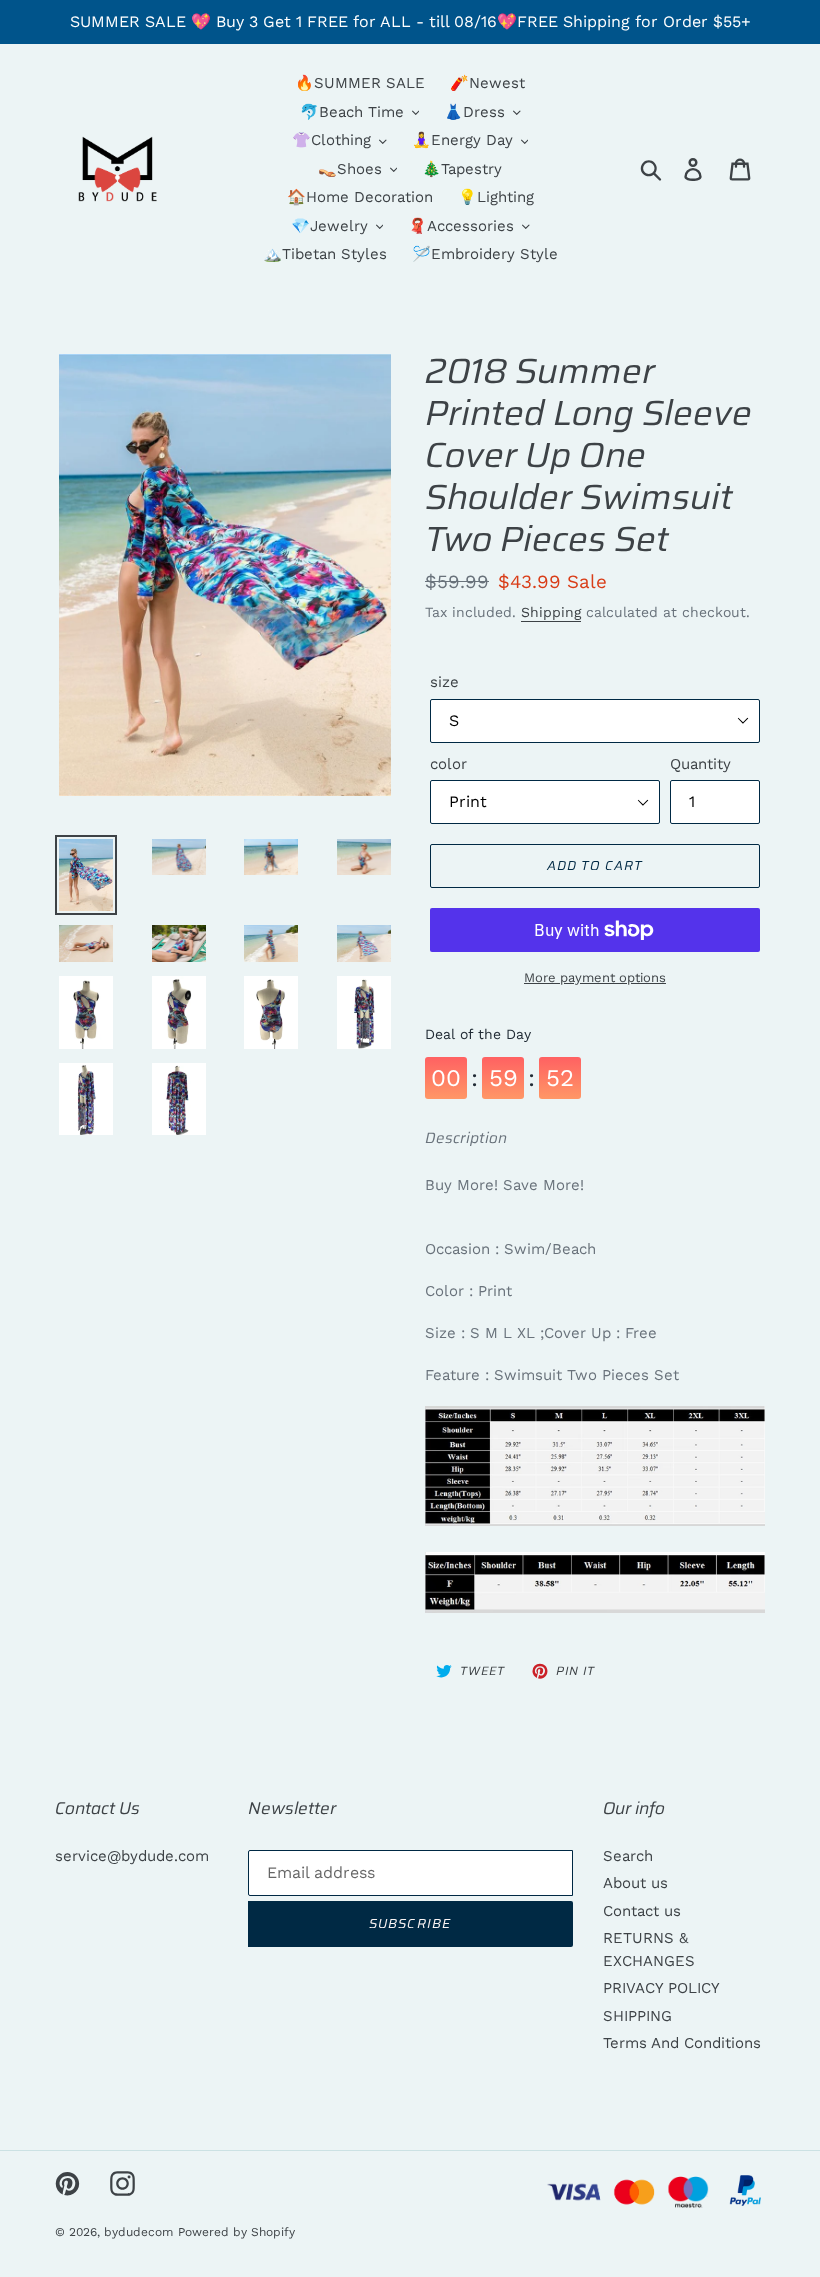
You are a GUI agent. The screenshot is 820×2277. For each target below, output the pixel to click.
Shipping (551, 612)
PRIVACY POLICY (661, 1988)
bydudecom (138, 2232)
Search (628, 1856)
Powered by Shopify (236, 2232)
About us (635, 1883)
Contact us (642, 1911)
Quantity (700, 764)
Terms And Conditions (682, 2043)
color (448, 764)
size (444, 682)
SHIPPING (637, 2016)
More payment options (595, 977)
